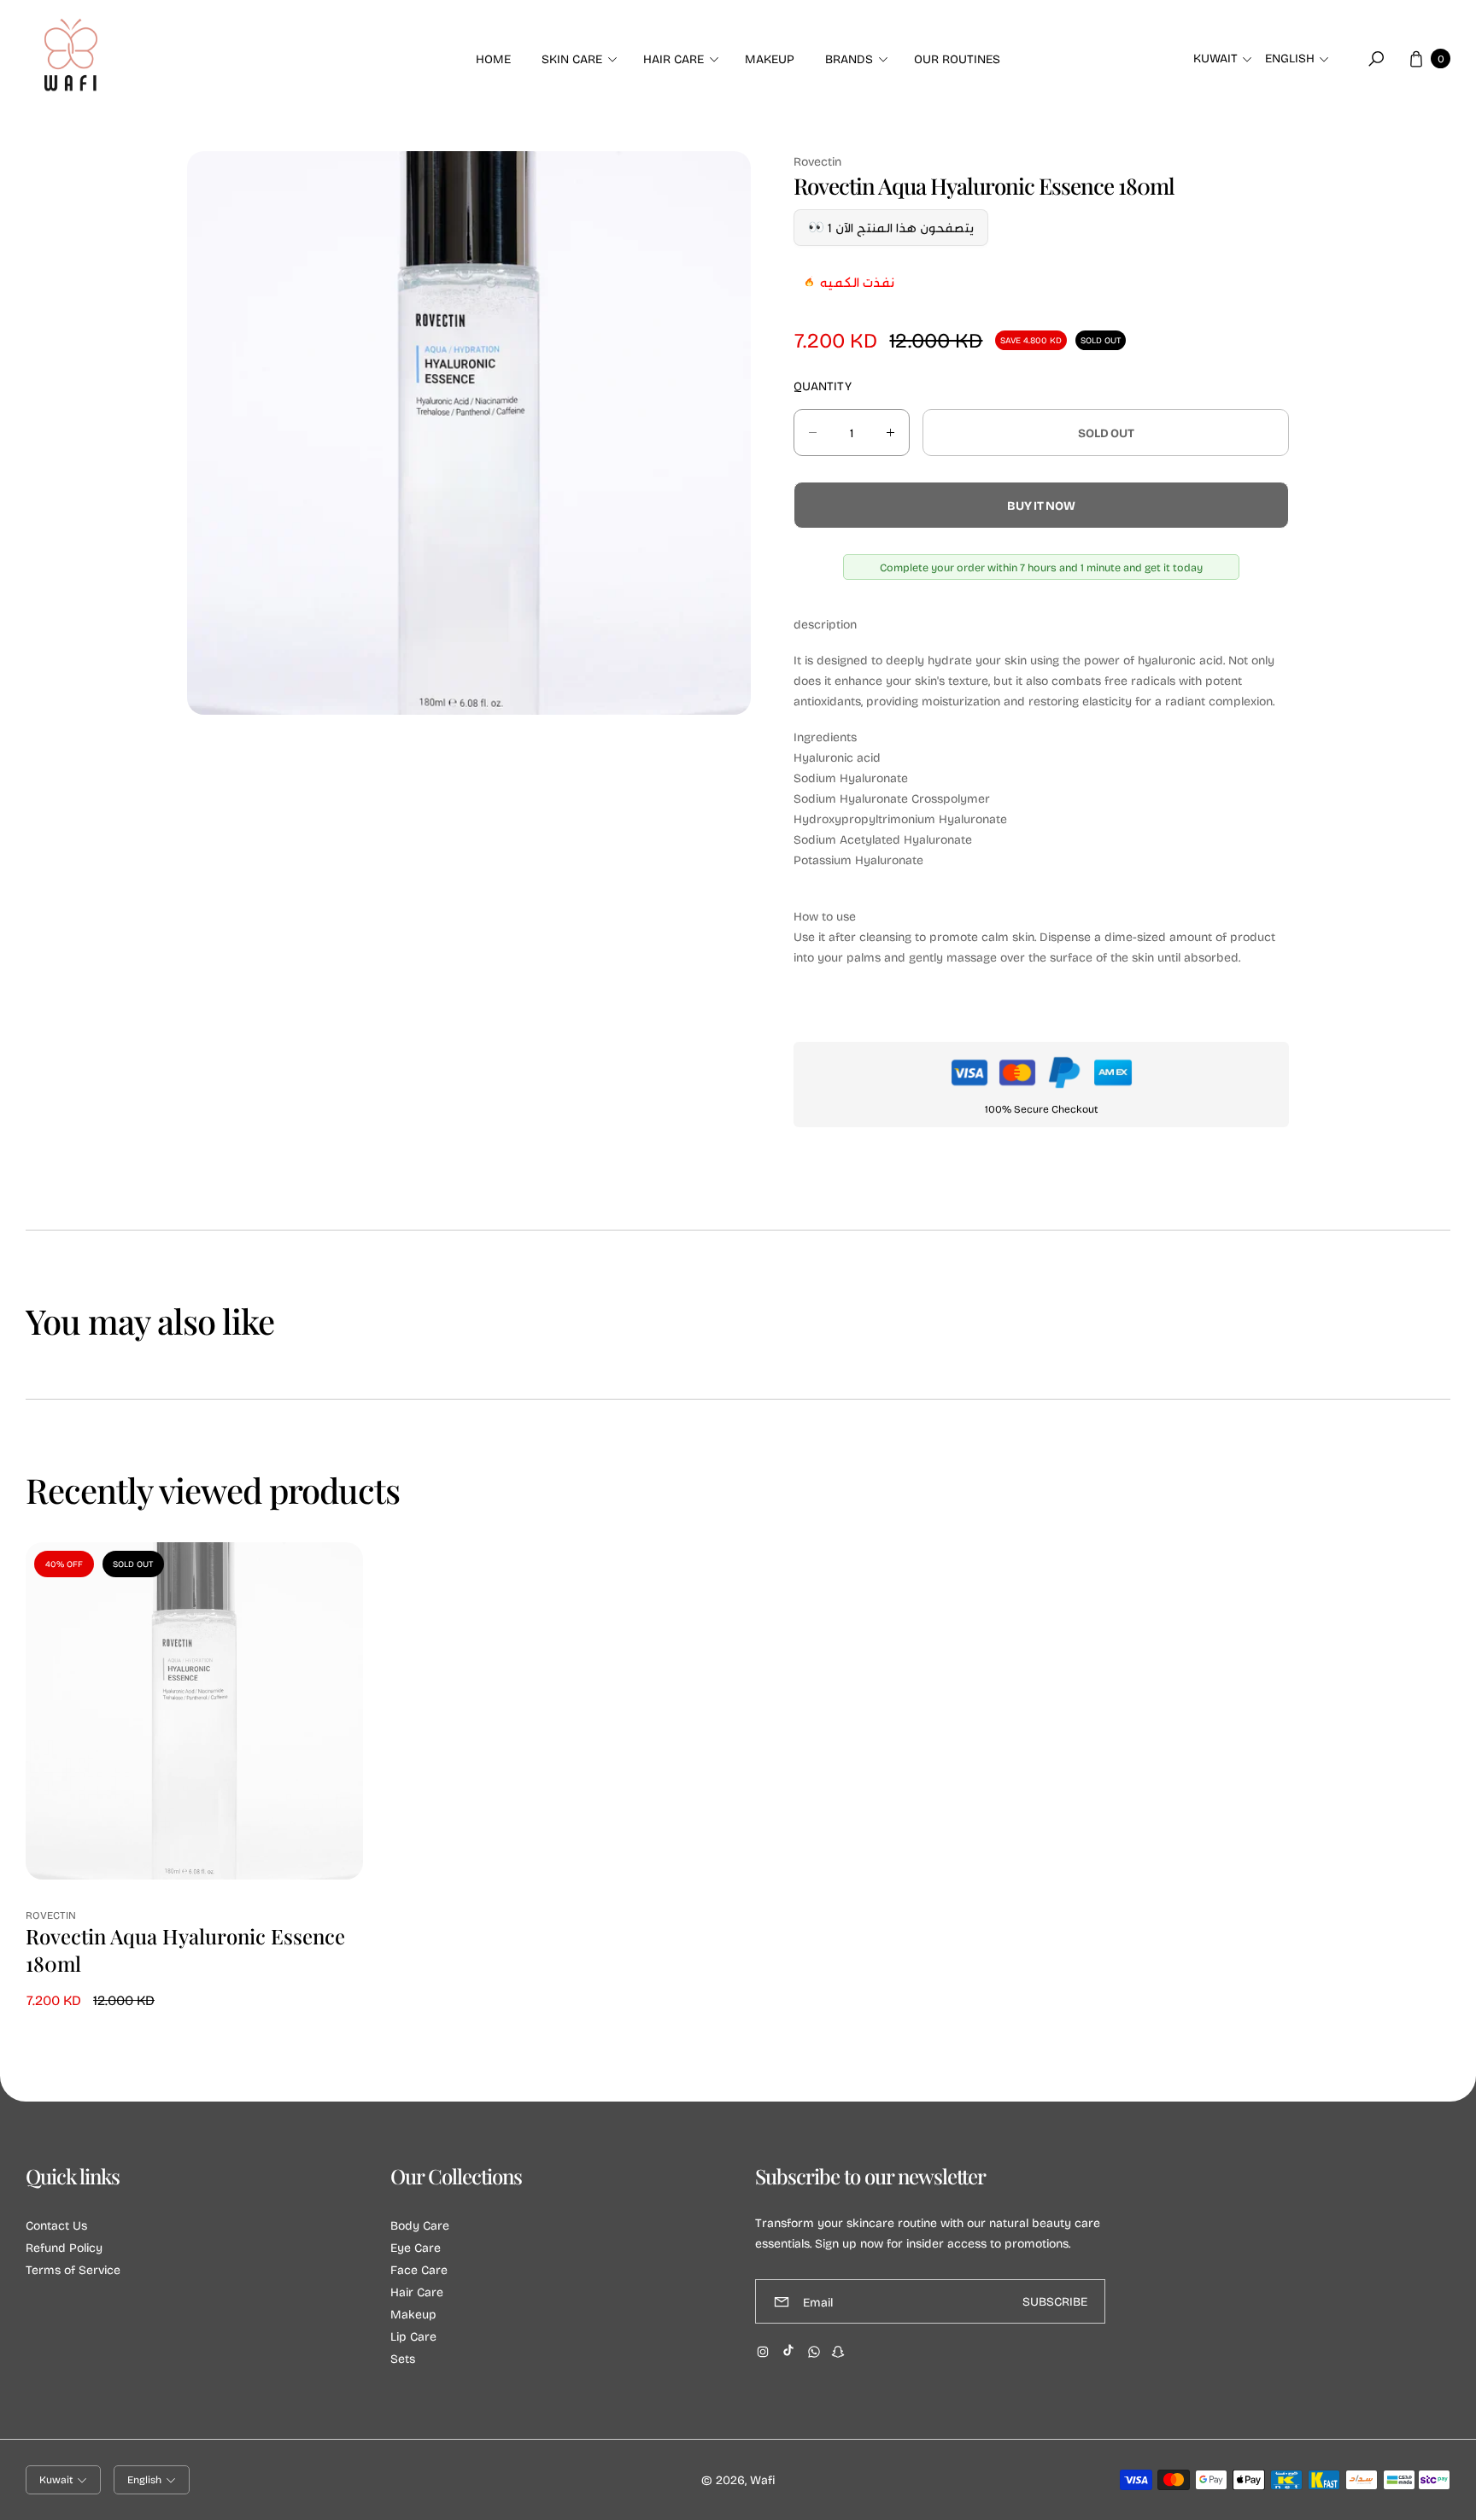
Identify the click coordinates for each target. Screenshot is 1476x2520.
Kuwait (1215, 58)
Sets (403, 2358)
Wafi (762, 2479)
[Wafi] (71, 59)
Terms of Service (73, 2269)
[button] (577, 59)
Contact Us (56, 2225)
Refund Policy (64, 2247)
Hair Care (417, 2292)
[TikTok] (788, 2350)
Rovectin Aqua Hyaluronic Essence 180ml (185, 1950)
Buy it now (1041, 505)
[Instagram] (763, 2352)
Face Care (419, 2269)
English (1290, 58)
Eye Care (416, 2247)
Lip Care (413, 2336)
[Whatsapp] (814, 2352)
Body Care (420, 2225)
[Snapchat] (838, 2352)
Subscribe (1055, 2302)
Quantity (823, 386)
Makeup (413, 2314)
